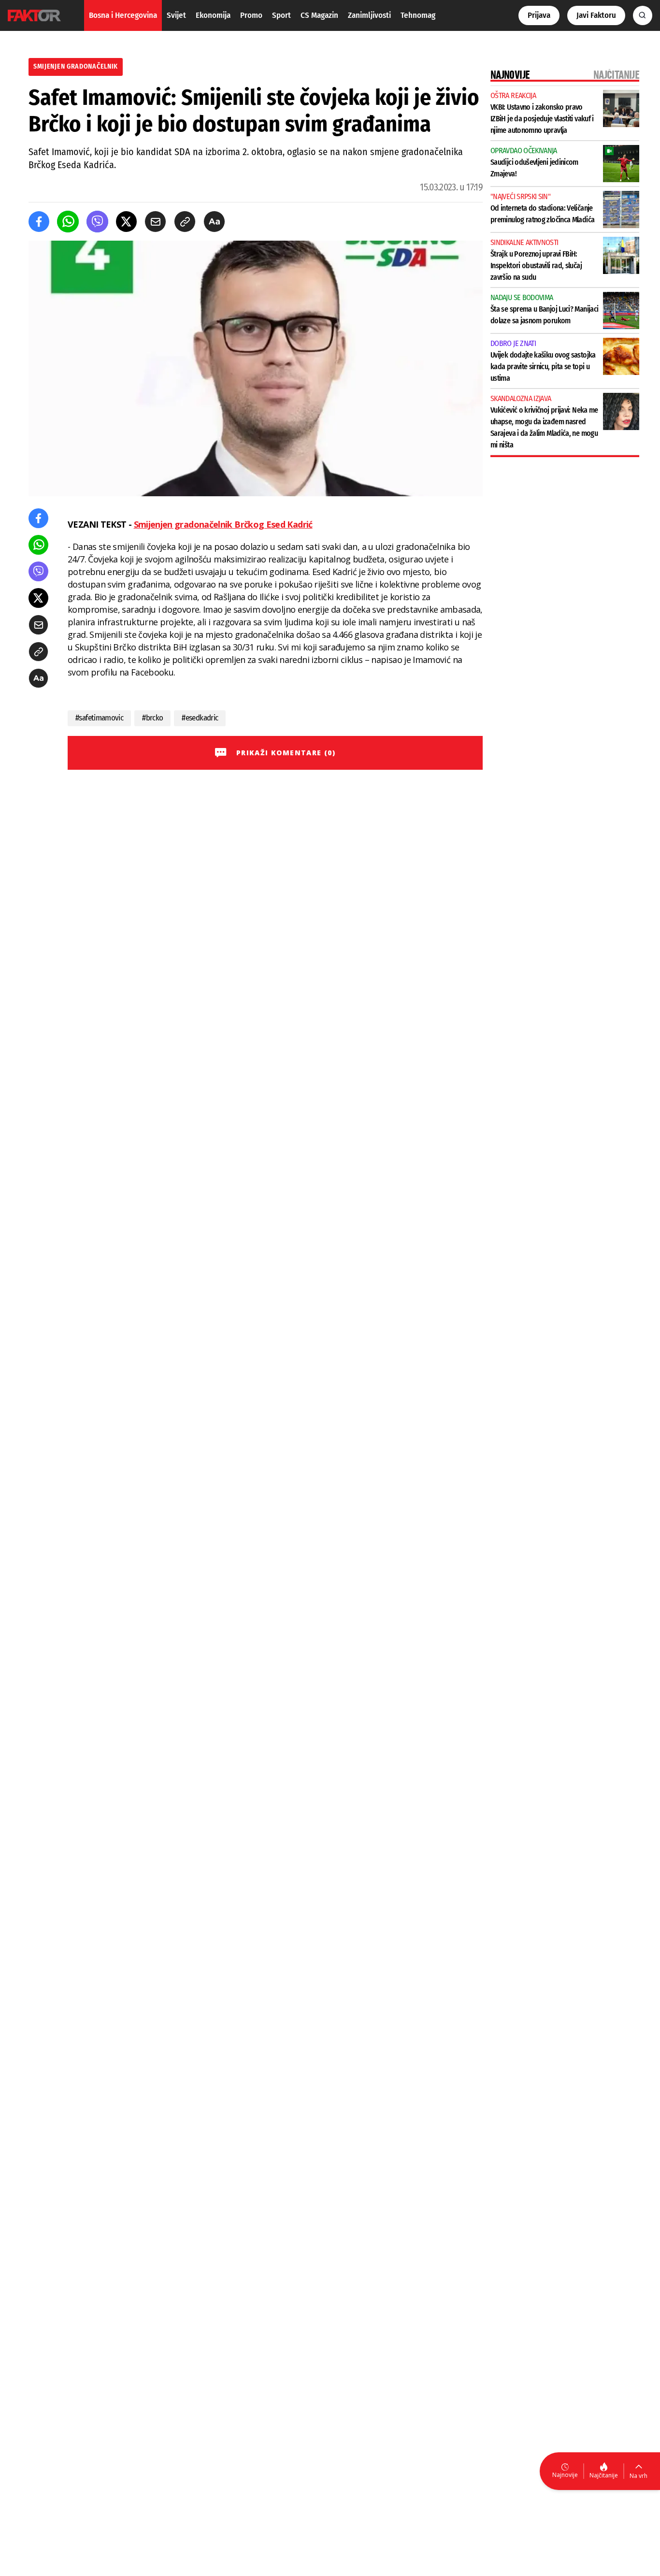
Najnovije (565, 2475)
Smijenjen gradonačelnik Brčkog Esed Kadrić (223, 524)
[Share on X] (126, 222)
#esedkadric (200, 718)
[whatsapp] (68, 222)
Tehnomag (418, 15)
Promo (251, 15)
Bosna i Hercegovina (123, 15)
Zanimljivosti (369, 15)
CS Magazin (319, 15)
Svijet (176, 15)
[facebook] (39, 222)
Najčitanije (604, 2475)
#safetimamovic (99, 718)
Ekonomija (213, 15)
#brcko (152, 718)
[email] (155, 222)
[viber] (97, 222)
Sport (281, 15)
